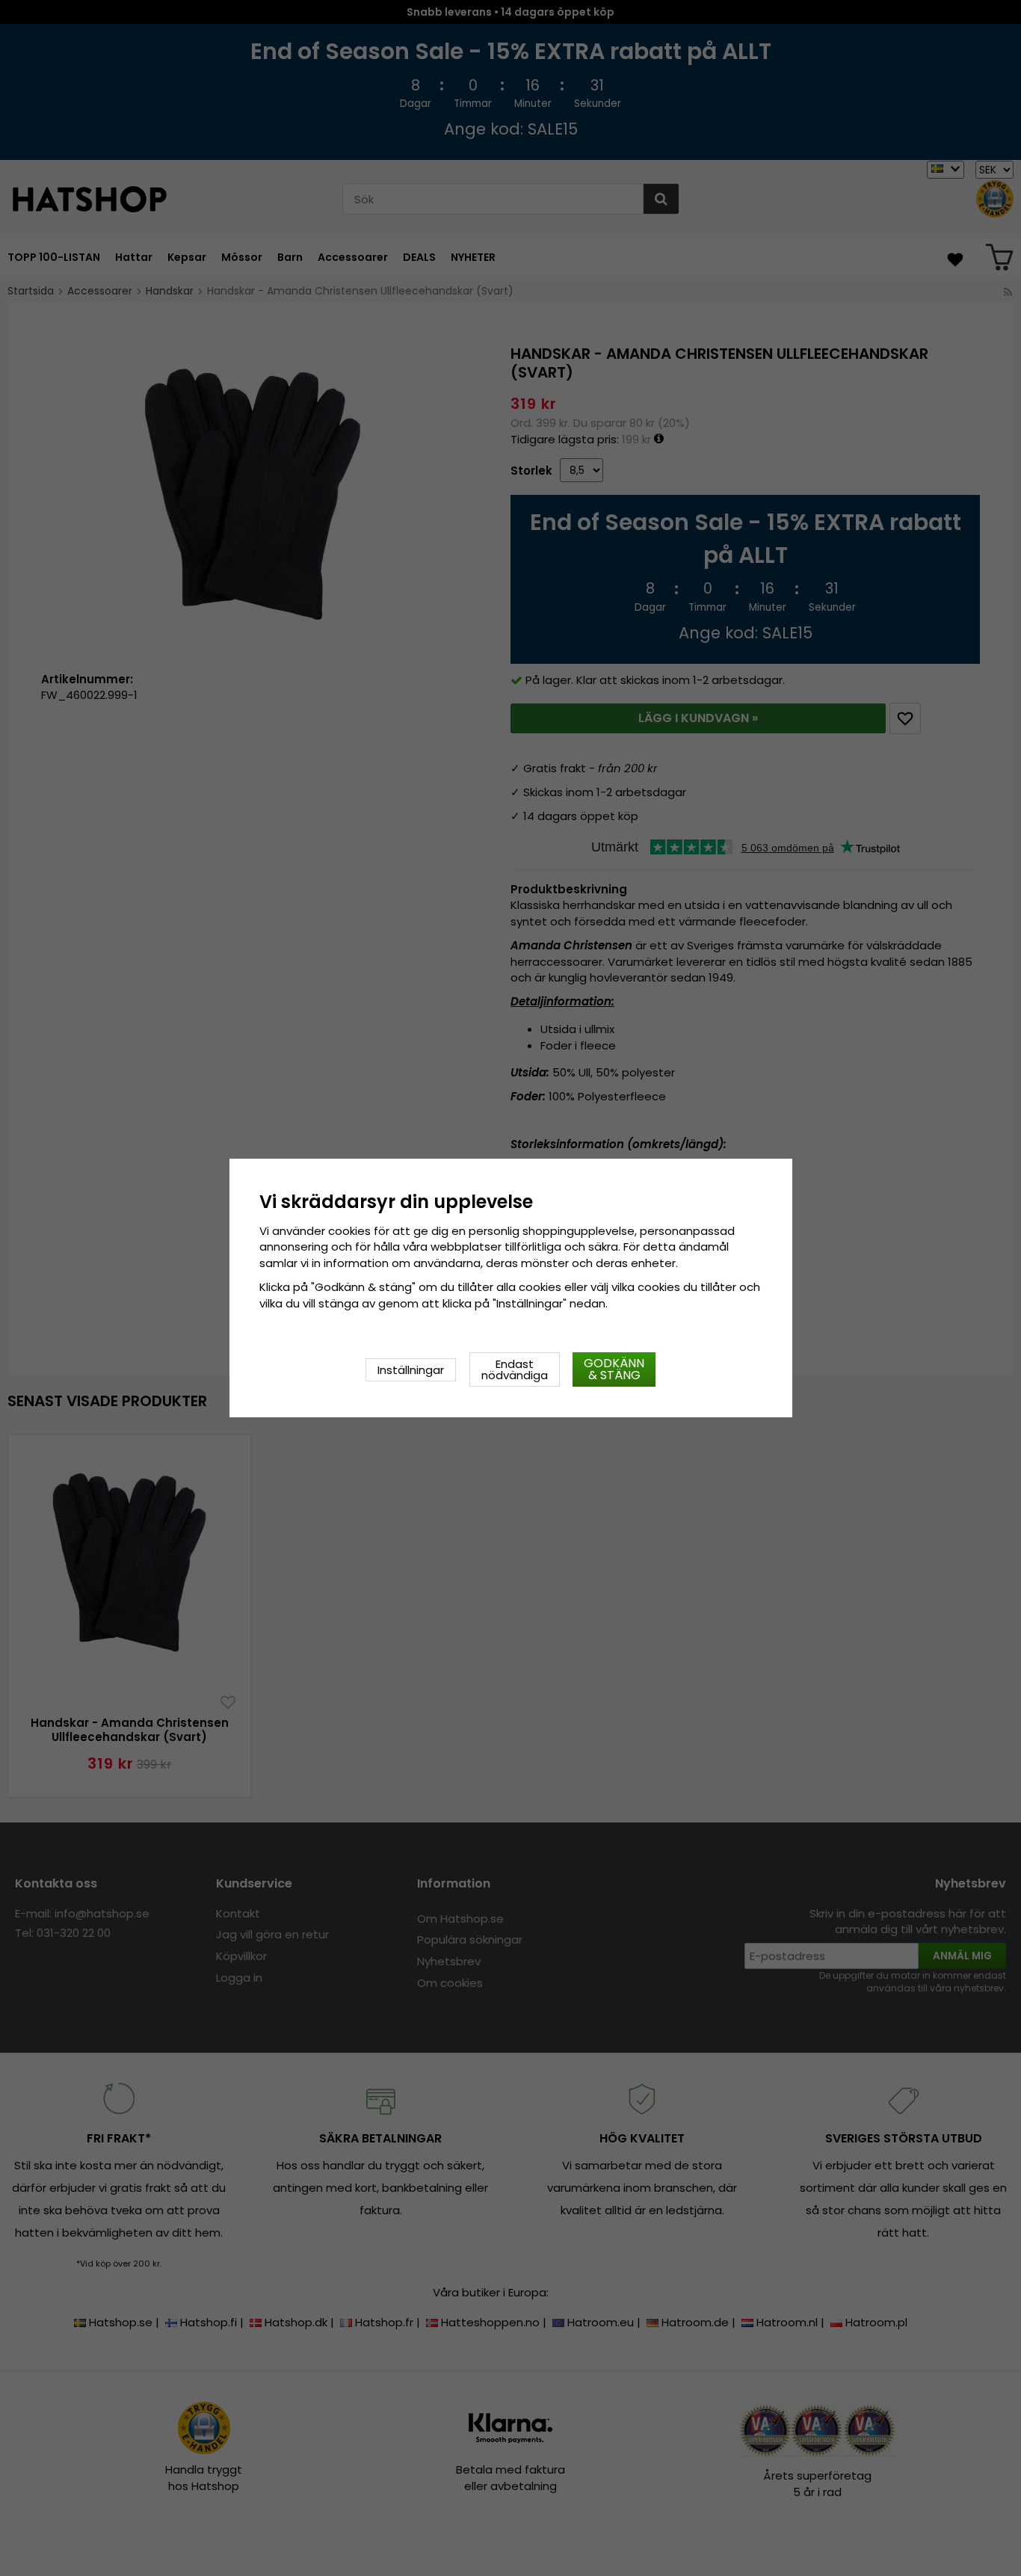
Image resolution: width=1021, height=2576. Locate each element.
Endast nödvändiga (515, 1369)
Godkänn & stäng (614, 1369)
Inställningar (411, 1370)
